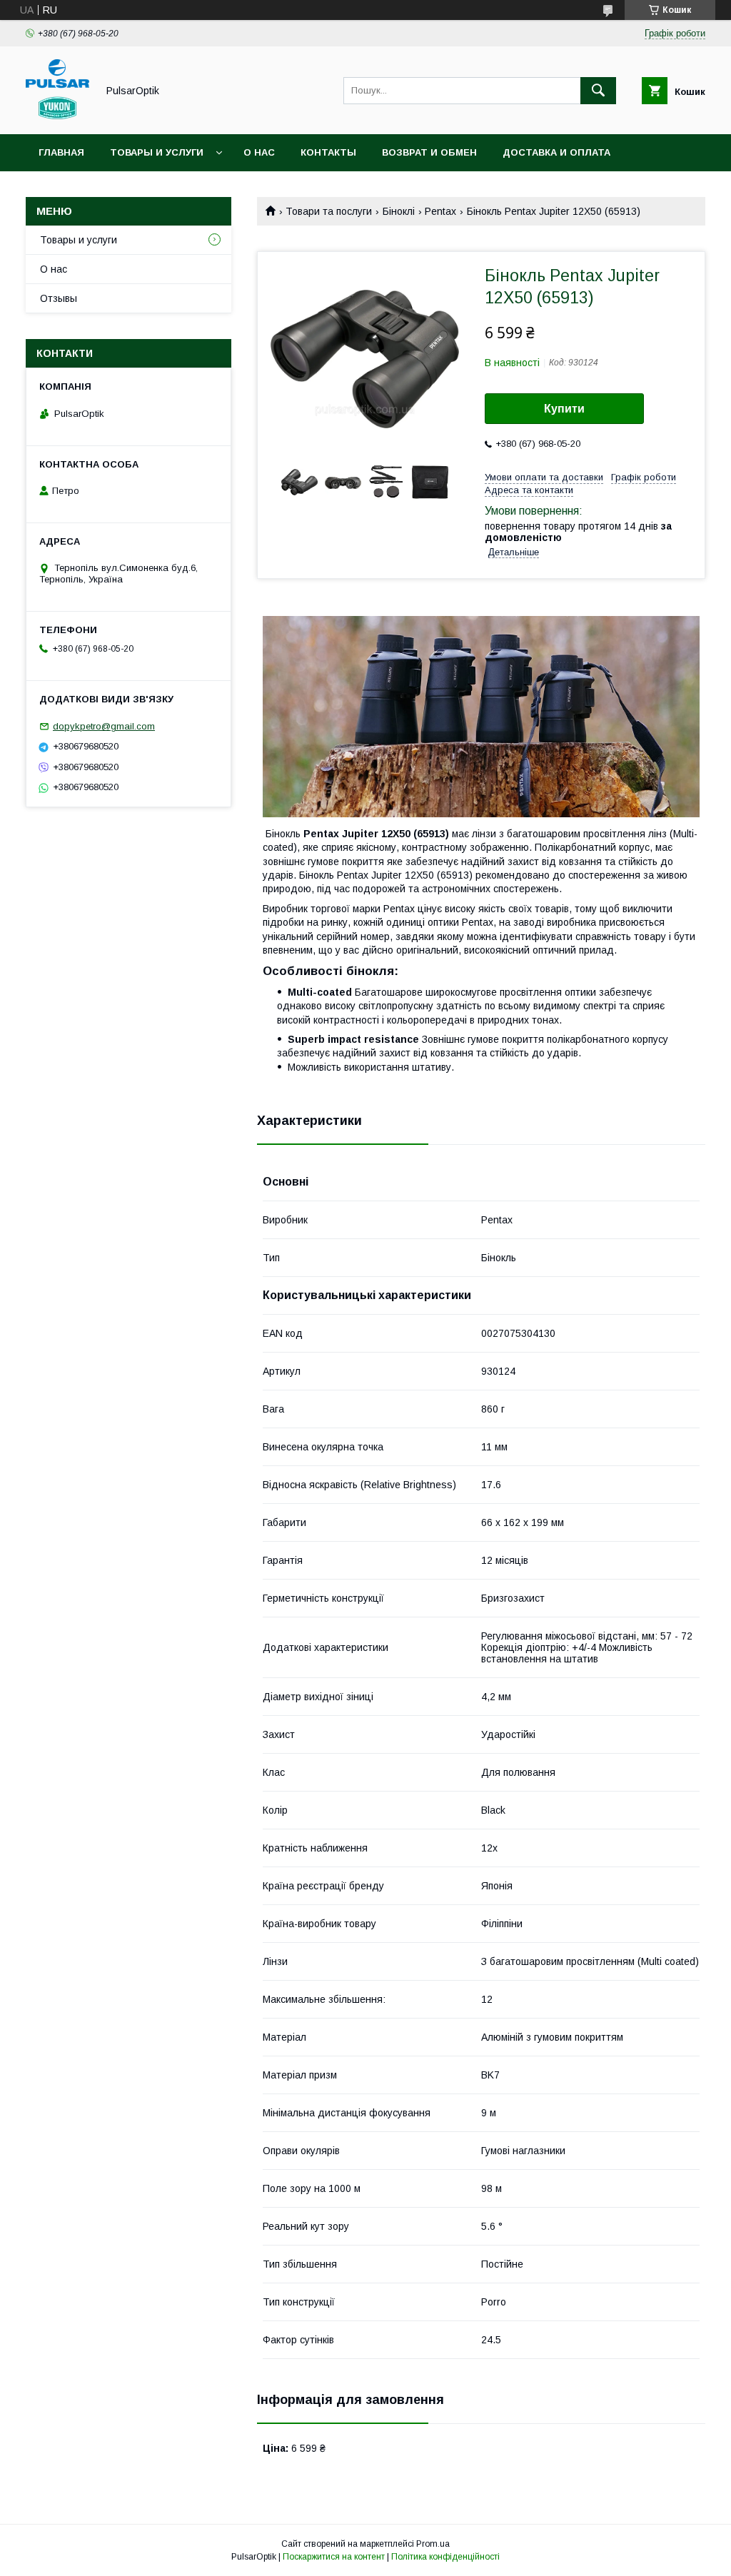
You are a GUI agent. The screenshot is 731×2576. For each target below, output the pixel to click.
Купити (564, 409)
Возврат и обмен (429, 152)
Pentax (440, 211)
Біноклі (399, 211)
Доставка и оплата (556, 152)
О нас (259, 152)
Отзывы (59, 298)
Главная (61, 152)
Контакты (328, 152)
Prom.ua (433, 2544)
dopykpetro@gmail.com (104, 726)
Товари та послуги (329, 211)
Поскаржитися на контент (334, 2557)
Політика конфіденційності (445, 2557)
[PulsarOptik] (57, 116)
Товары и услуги (157, 152)
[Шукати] (598, 91)
